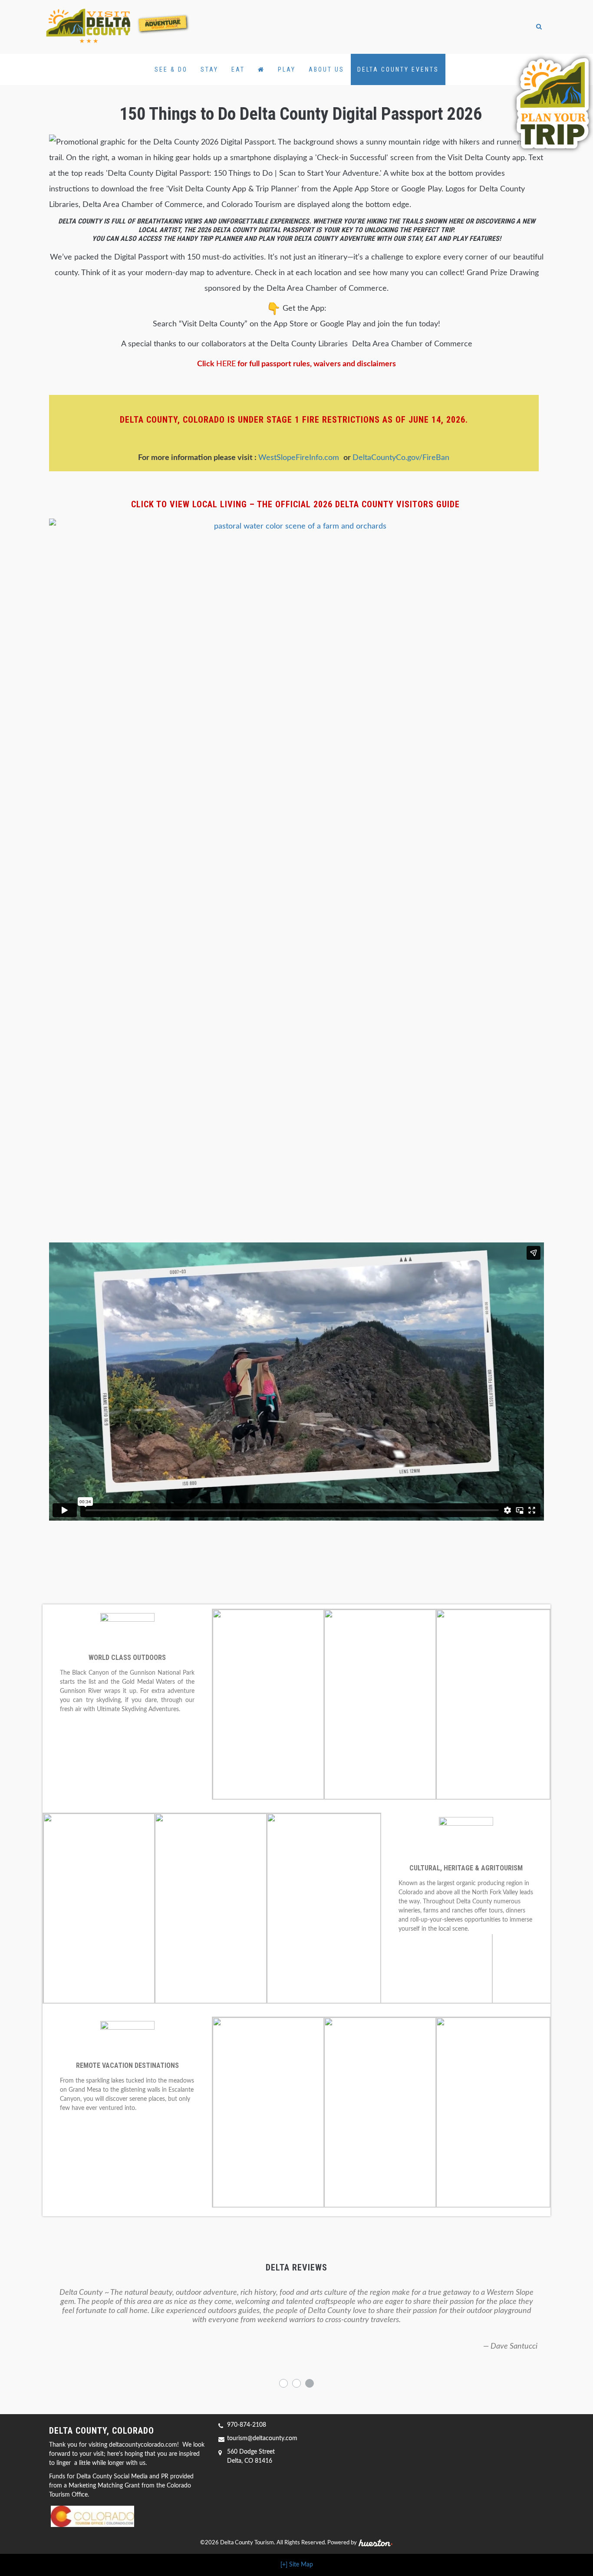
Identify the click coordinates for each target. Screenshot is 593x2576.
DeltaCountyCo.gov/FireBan (401, 458)
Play (287, 69)
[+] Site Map (297, 2565)
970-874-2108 (247, 2425)
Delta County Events (398, 69)
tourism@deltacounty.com (262, 2438)
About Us (326, 69)
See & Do (171, 69)
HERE (226, 364)
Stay (209, 69)
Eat (238, 69)
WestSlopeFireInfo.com (301, 458)
